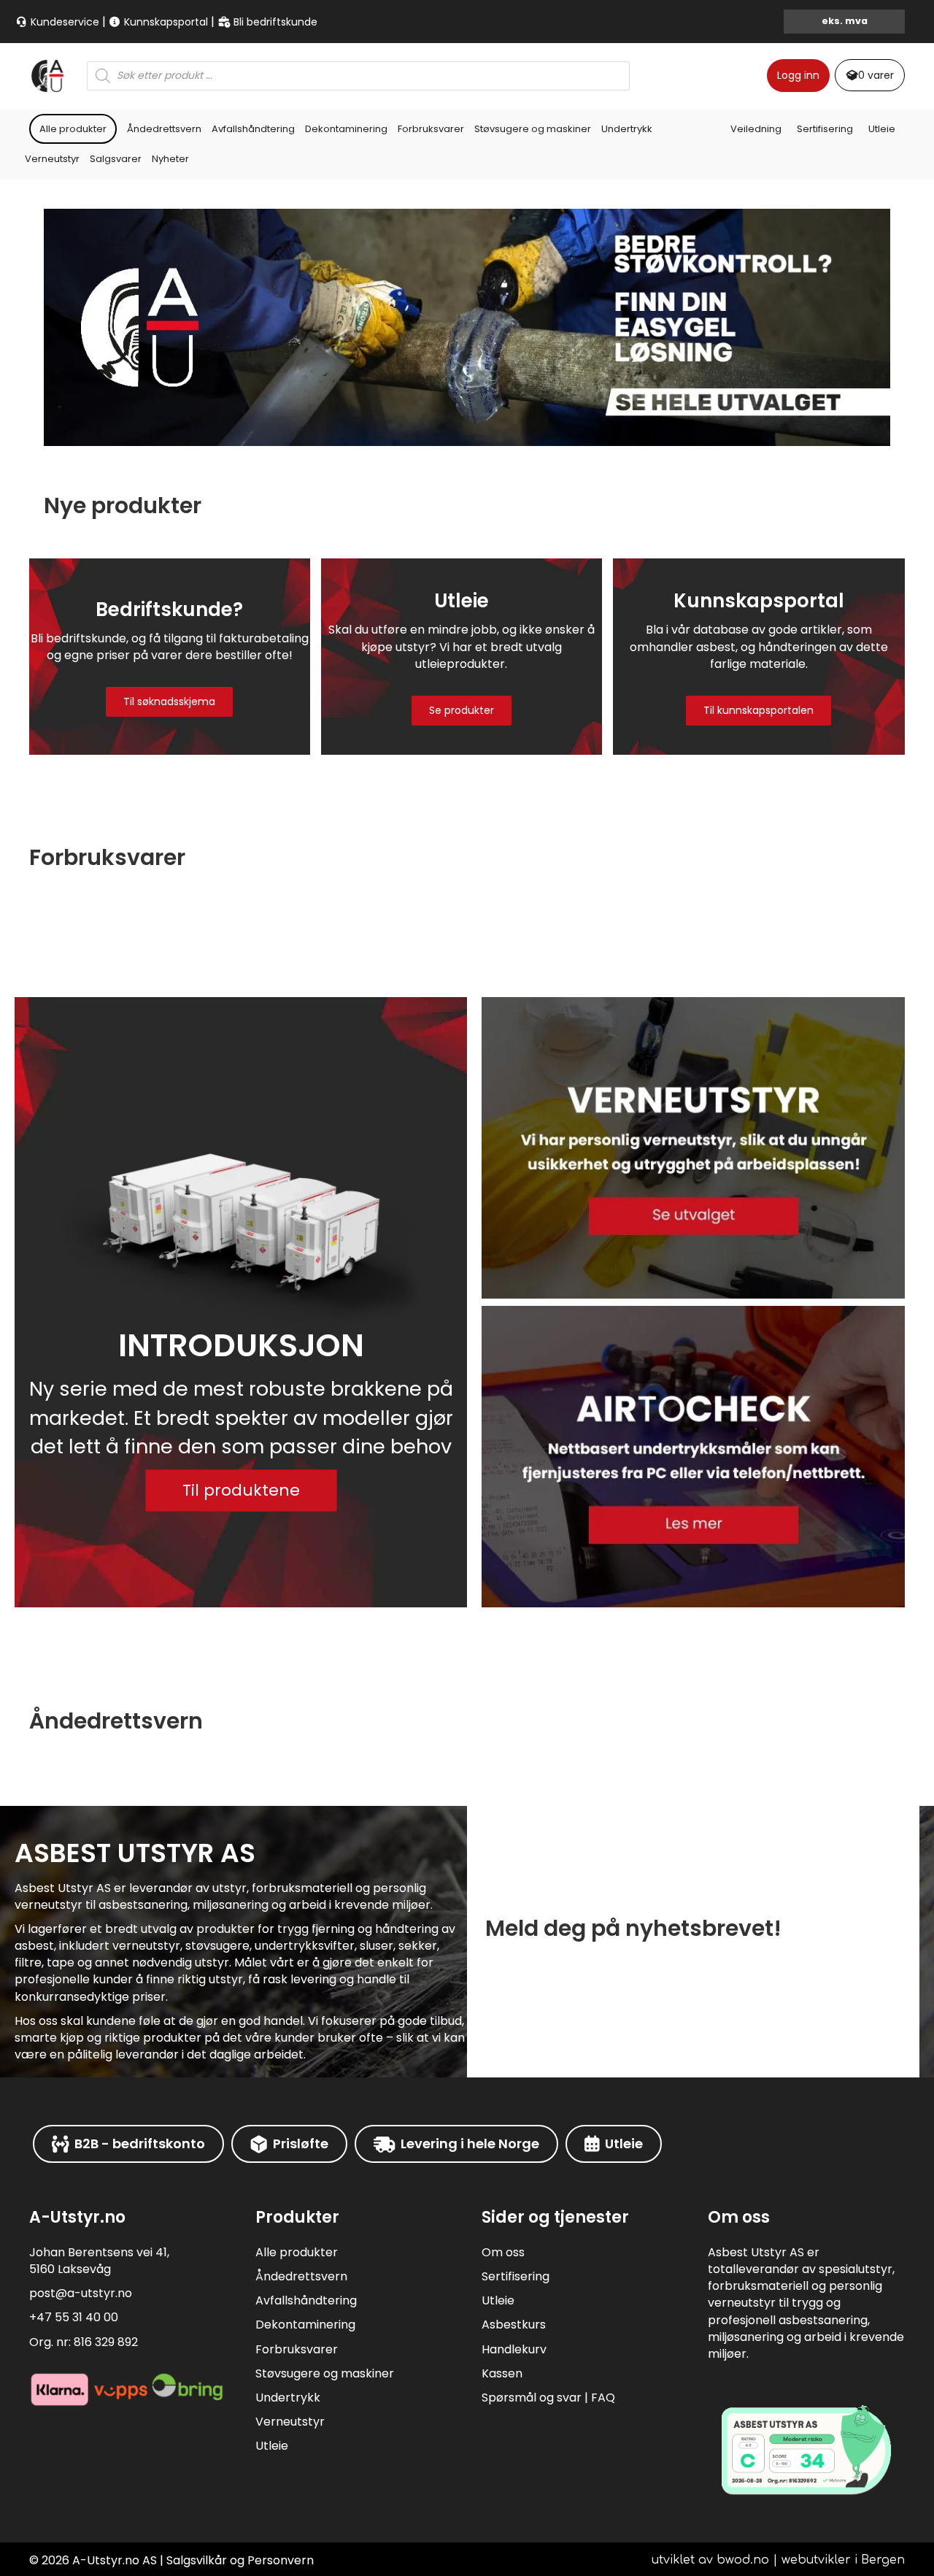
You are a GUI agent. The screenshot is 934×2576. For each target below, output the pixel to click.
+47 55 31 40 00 (74, 2317)
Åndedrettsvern (164, 129)
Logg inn (798, 75)
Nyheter (170, 159)
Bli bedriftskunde (274, 22)
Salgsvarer (116, 159)
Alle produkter (73, 129)
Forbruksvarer (431, 129)
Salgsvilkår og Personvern (240, 2560)
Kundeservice (63, 22)
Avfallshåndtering (253, 129)
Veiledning (756, 129)
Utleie (882, 129)
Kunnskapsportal (165, 22)
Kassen (502, 2373)
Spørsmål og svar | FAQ (548, 2398)
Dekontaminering (346, 129)
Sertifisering (825, 129)
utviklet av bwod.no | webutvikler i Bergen (778, 2560)
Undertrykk (627, 129)
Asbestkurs (514, 2325)
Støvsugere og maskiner (533, 129)
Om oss (503, 2252)
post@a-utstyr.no (81, 2293)
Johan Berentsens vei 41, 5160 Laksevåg (99, 2261)
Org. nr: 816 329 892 (84, 2342)
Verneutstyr (52, 159)
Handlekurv (514, 2349)
